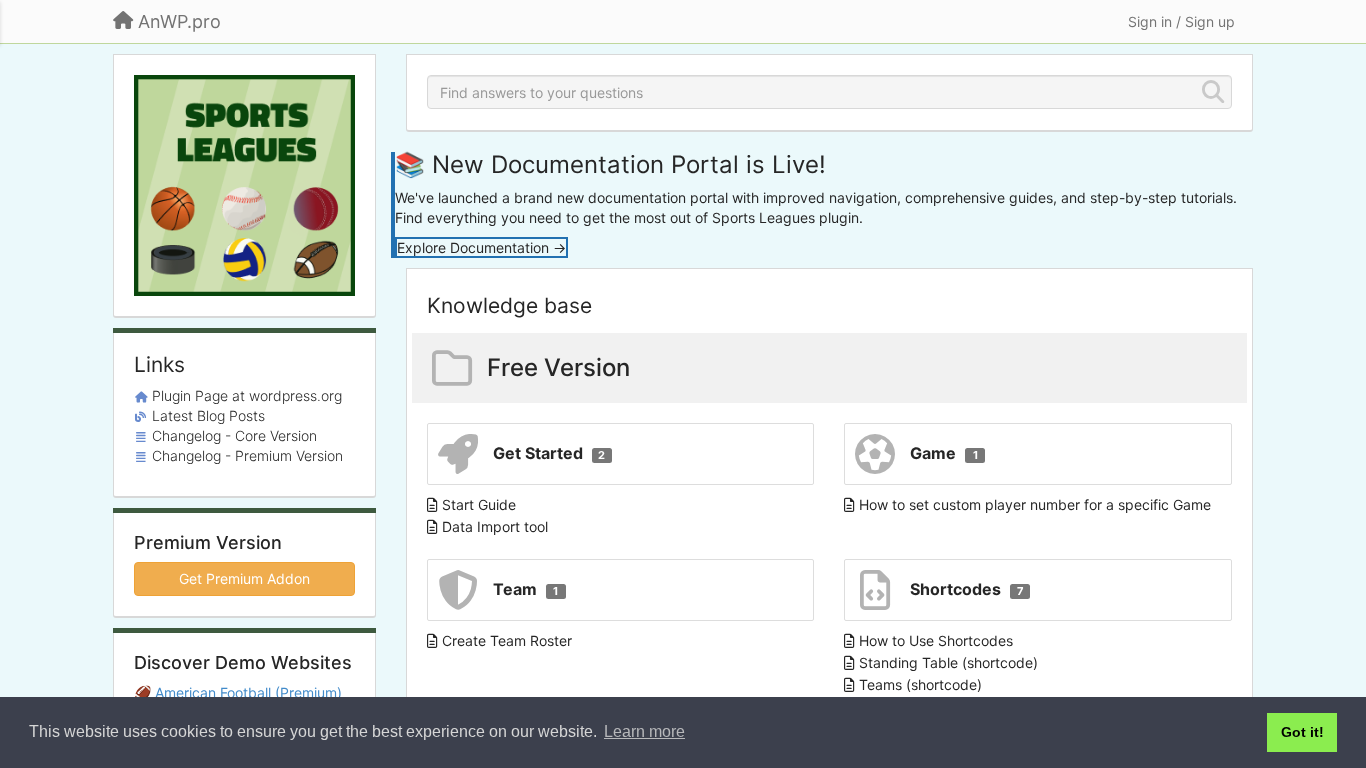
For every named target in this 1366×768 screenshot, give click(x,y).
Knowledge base (509, 305)
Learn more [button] (644, 731)
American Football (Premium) (248, 692)
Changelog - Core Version (234, 435)
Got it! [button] (1302, 732)
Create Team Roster (507, 640)
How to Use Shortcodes (936, 640)
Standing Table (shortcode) (948, 662)
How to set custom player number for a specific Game (1035, 504)
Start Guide (479, 504)
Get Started (549, 453)
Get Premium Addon (244, 578)
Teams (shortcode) (920, 684)
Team (526, 589)
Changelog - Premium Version (247, 455)
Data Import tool (495, 526)
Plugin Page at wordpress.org (247, 395)
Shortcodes (967, 589)
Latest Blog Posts (208, 415)
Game (944, 453)
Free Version (558, 367)
